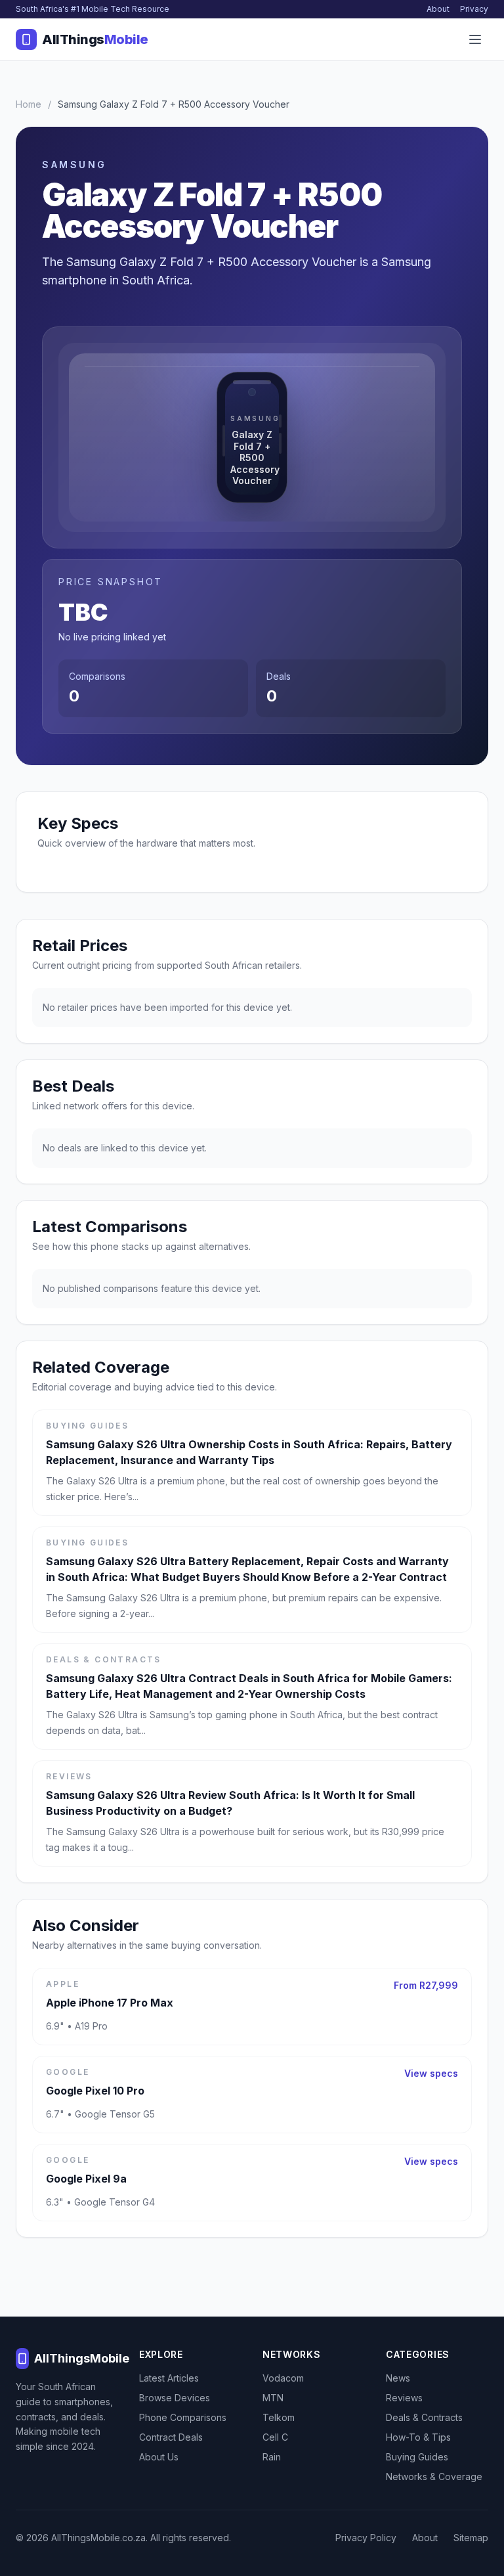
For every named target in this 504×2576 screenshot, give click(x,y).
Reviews (404, 2398)
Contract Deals (171, 2437)
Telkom (279, 2417)
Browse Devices (175, 2398)
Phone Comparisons (183, 2417)
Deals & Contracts (424, 2417)
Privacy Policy (366, 2538)
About (438, 9)
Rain (272, 2457)
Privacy (474, 9)
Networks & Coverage (434, 2476)
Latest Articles (169, 2378)
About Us (159, 2457)
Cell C (275, 2437)
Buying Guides (417, 2457)
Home (29, 104)
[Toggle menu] (475, 39)
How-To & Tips (418, 2437)
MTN (273, 2398)
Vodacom (283, 2378)
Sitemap (471, 2538)
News (398, 2378)
